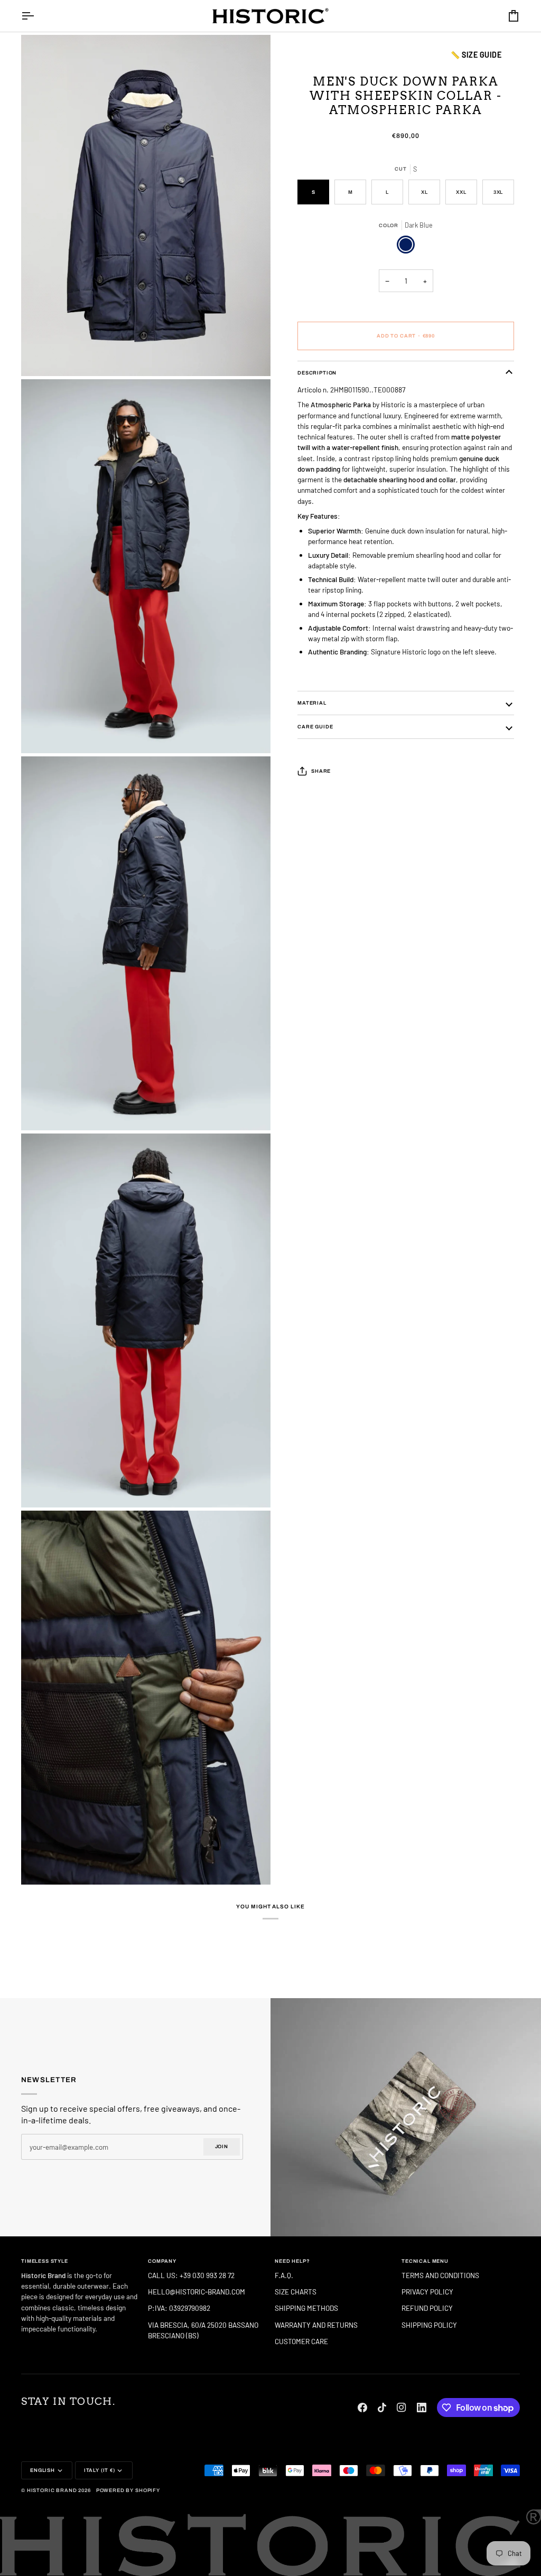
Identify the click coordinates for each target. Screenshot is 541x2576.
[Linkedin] (422, 2408)
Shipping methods (306, 2308)
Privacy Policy (427, 2292)
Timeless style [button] (45, 2261)
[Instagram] (402, 2408)
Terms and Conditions (440, 2275)
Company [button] (162, 2261)
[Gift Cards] (406, 2117)
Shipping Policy (429, 2325)
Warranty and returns (316, 2325)
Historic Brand (52, 2490)
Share (321, 771)
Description (317, 373)
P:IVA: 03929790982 (179, 2308)
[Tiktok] (382, 2408)
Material (312, 703)
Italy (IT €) (100, 2470)
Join (222, 2147)
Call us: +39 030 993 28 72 (192, 2275)
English (43, 2470)
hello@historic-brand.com (197, 2292)
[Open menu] (37, 16)
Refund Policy (427, 2308)
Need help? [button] (292, 2261)
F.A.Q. (284, 2275)
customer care (301, 2341)
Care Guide (315, 727)
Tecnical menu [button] (425, 2261)
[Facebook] (362, 2408)
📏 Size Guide (476, 55)
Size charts (296, 2292)
